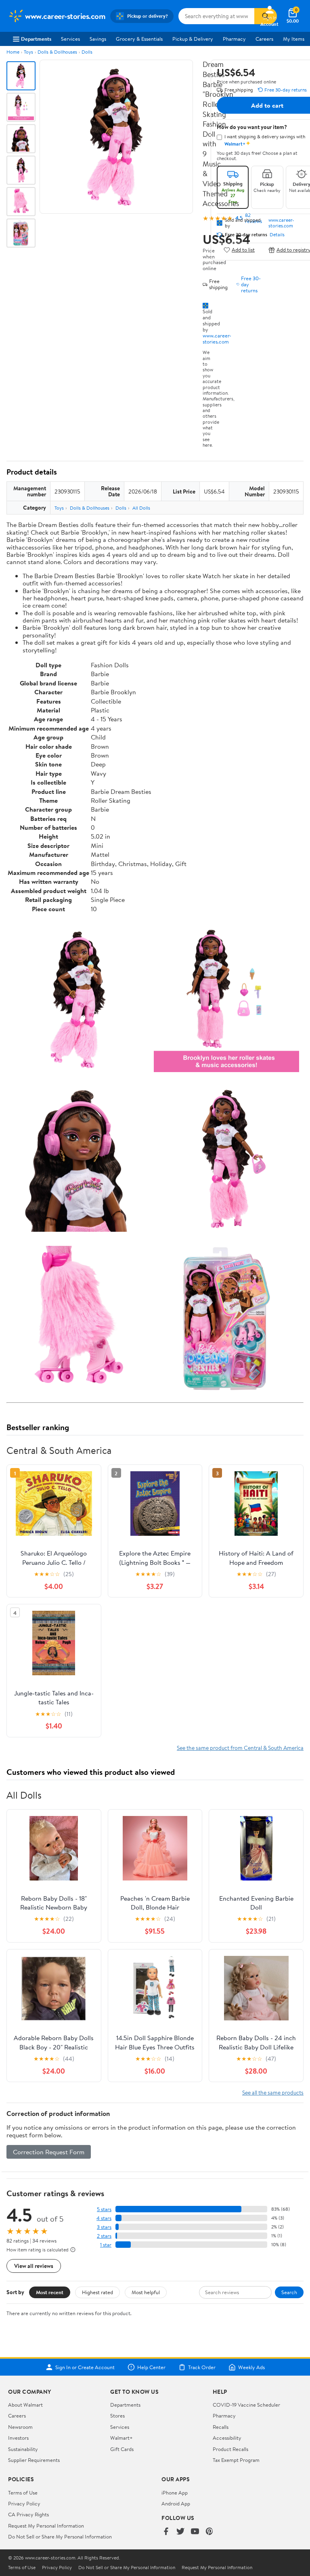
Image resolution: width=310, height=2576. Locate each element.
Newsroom (20, 2427)
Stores (117, 2416)
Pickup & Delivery (193, 39)
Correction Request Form (49, 2152)
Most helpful (146, 2292)
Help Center (151, 2367)
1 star (106, 2245)
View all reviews (34, 2266)
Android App (176, 2503)
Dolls (87, 52)
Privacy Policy (24, 2503)
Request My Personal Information (46, 2526)
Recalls (221, 2427)
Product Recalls (230, 2449)
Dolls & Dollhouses (57, 52)
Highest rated (97, 2292)
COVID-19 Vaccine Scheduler (246, 2405)
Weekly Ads (251, 2367)
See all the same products (273, 2092)
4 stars (104, 2218)
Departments (36, 39)
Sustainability (23, 2449)
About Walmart (25, 2405)
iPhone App (175, 2493)
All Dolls (141, 508)
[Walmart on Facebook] (166, 2532)
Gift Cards (122, 2449)
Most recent (50, 2292)
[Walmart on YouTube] (195, 2532)
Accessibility (227, 2438)
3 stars (104, 2227)
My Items (294, 39)
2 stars (104, 2236)
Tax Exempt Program (236, 2460)
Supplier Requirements (34, 2460)
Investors (18, 2438)
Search (289, 2292)
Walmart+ (121, 2438)
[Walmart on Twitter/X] (180, 2532)
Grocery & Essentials (139, 39)
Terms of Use (23, 2493)
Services (70, 39)
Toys (28, 52)
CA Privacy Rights (28, 2514)
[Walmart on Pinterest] (209, 2532)
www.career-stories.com (217, 338)
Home (13, 52)
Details (277, 235)
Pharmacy (234, 39)
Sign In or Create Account (85, 2367)
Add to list (243, 250)
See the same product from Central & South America (240, 1748)
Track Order (202, 2367)
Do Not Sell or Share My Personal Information (60, 2536)
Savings (98, 39)
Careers (264, 39)
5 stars (104, 2209)
